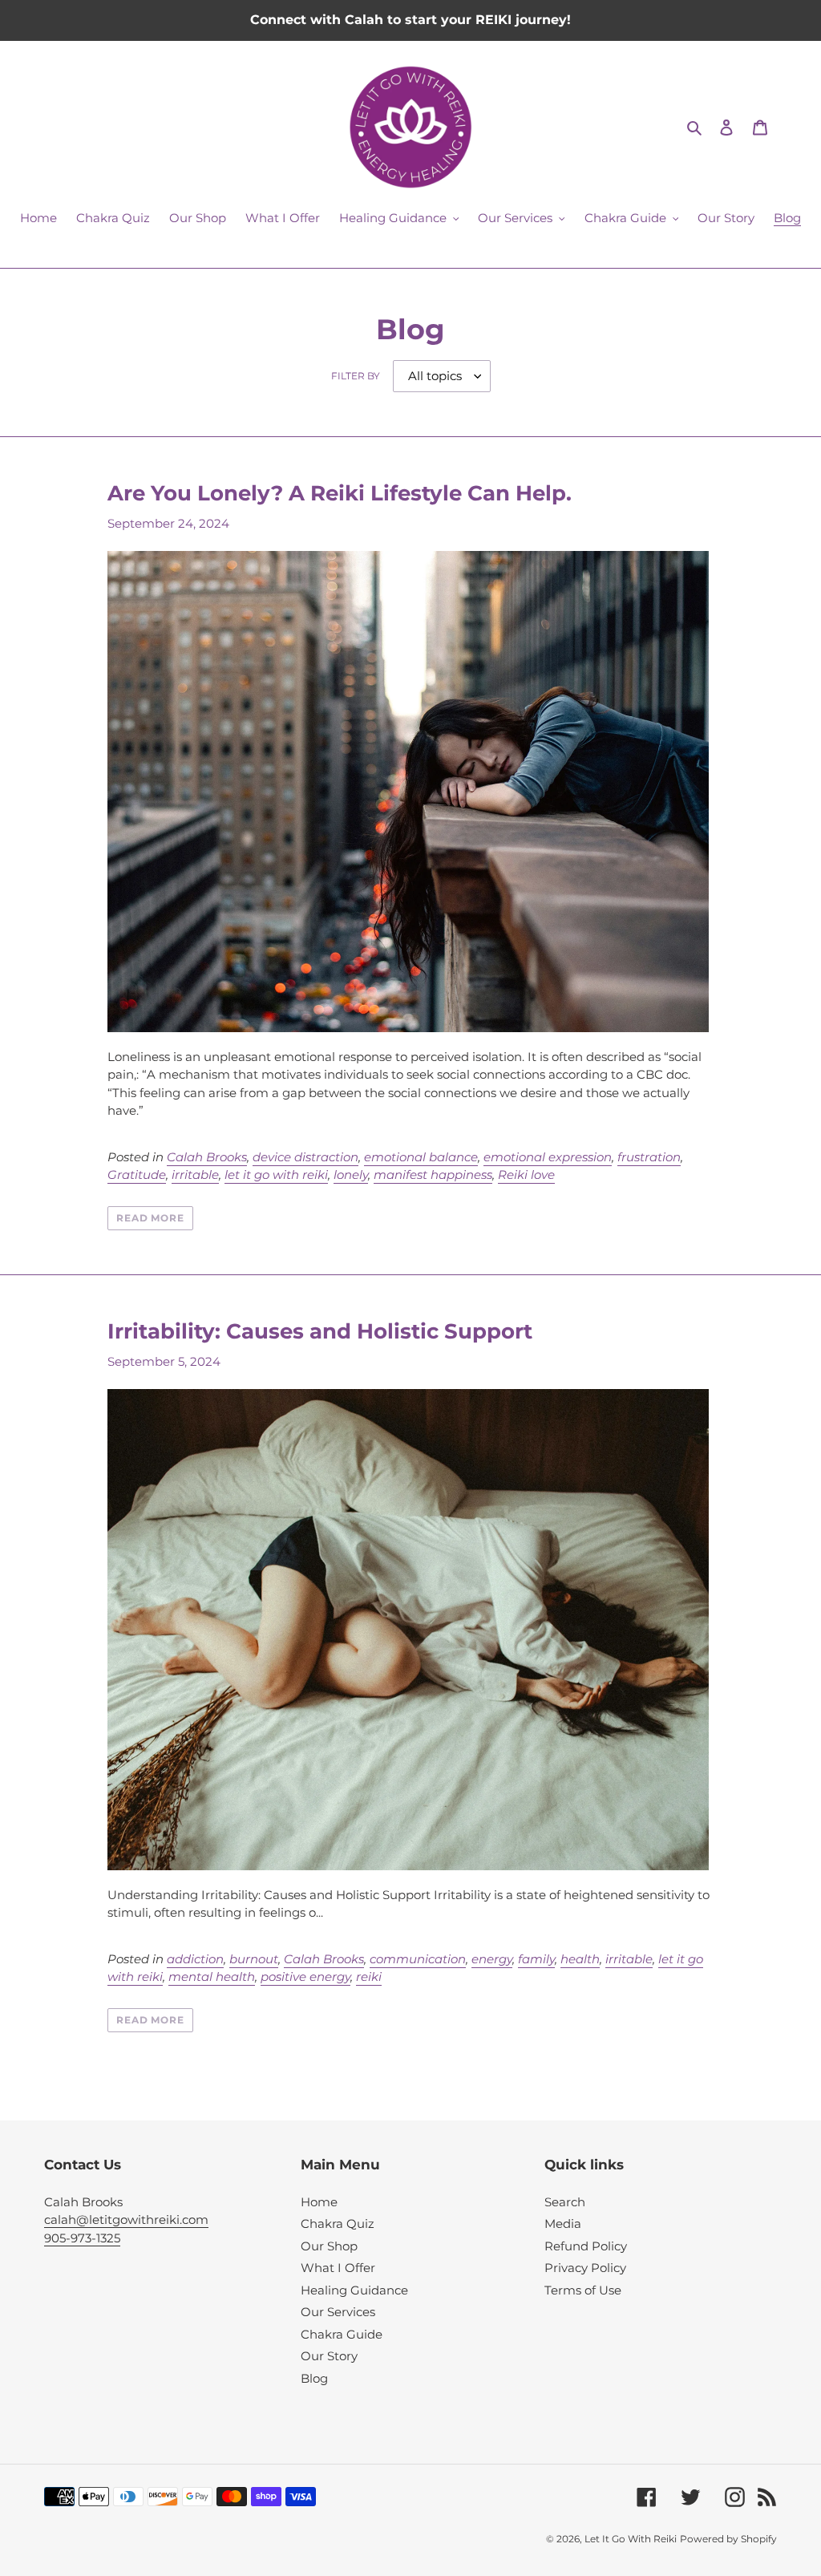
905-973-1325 (82, 2238)
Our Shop (329, 2246)
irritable (195, 1175)
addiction (195, 1959)
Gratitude (137, 1175)
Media (563, 2224)
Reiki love (526, 1175)
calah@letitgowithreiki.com (126, 2220)
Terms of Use (583, 2290)
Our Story (329, 2356)
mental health (212, 1977)
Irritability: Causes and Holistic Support (320, 1331)
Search (565, 2202)
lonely (351, 1175)
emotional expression (548, 1157)
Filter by (356, 376)
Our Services (338, 2312)
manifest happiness (433, 1175)
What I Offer (338, 2268)
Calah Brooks (207, 1157)
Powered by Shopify (728, 2539)
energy (492, 1959)
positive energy (305, 1977)
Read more (151, 1218)
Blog (314, 2378)
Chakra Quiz (338, 2224)
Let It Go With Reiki (631, 2539)
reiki (369, 1977)
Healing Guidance (354, 2290)
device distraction (305, 1157)
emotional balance (421, 1157)
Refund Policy (586, 2246)
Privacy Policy (585, 2268)
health (580, 1959)
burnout (254, 1959)
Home (319, 2202)
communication (418, 1959)
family (536, 1959)
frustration (649, 1157)
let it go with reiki (276, 1175)
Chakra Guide (342, 2334)
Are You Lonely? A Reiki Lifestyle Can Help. (340, 493)
